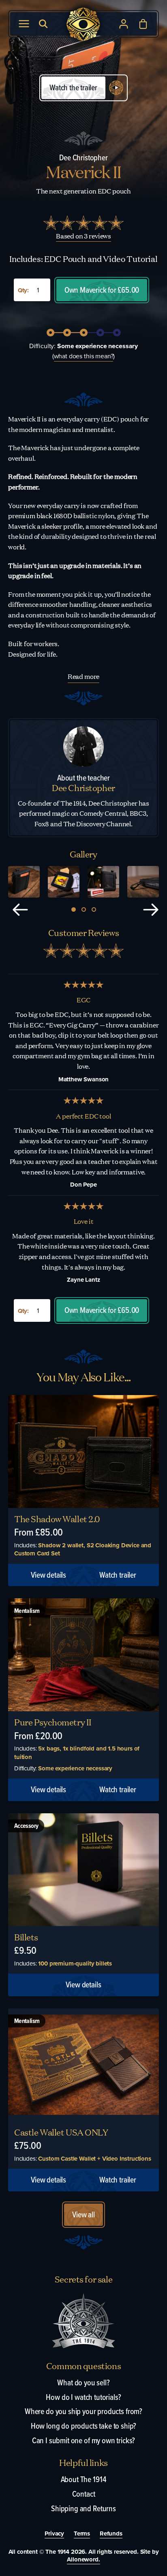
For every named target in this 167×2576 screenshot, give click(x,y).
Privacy (54, 2534)
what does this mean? (84, 356)
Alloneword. (83, 2559)
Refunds (111, 2534)
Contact (84, 2494)
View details (48, 1575)
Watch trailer (118, 1575)
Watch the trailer (73, 87)
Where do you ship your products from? (83, 2411)
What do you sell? (83, 2382)
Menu (24, 24)
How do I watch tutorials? (83, 2397)
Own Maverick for (102, 290)
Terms (82, 2534)
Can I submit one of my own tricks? (84, 2440)
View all (83, 2214)
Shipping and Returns (83, 2508)
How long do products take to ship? (84, 2426)
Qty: (23, 291)
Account (124, 24)
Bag (143, 24)
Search (43, 24)
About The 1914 (84, 2479)
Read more (84, 676)
